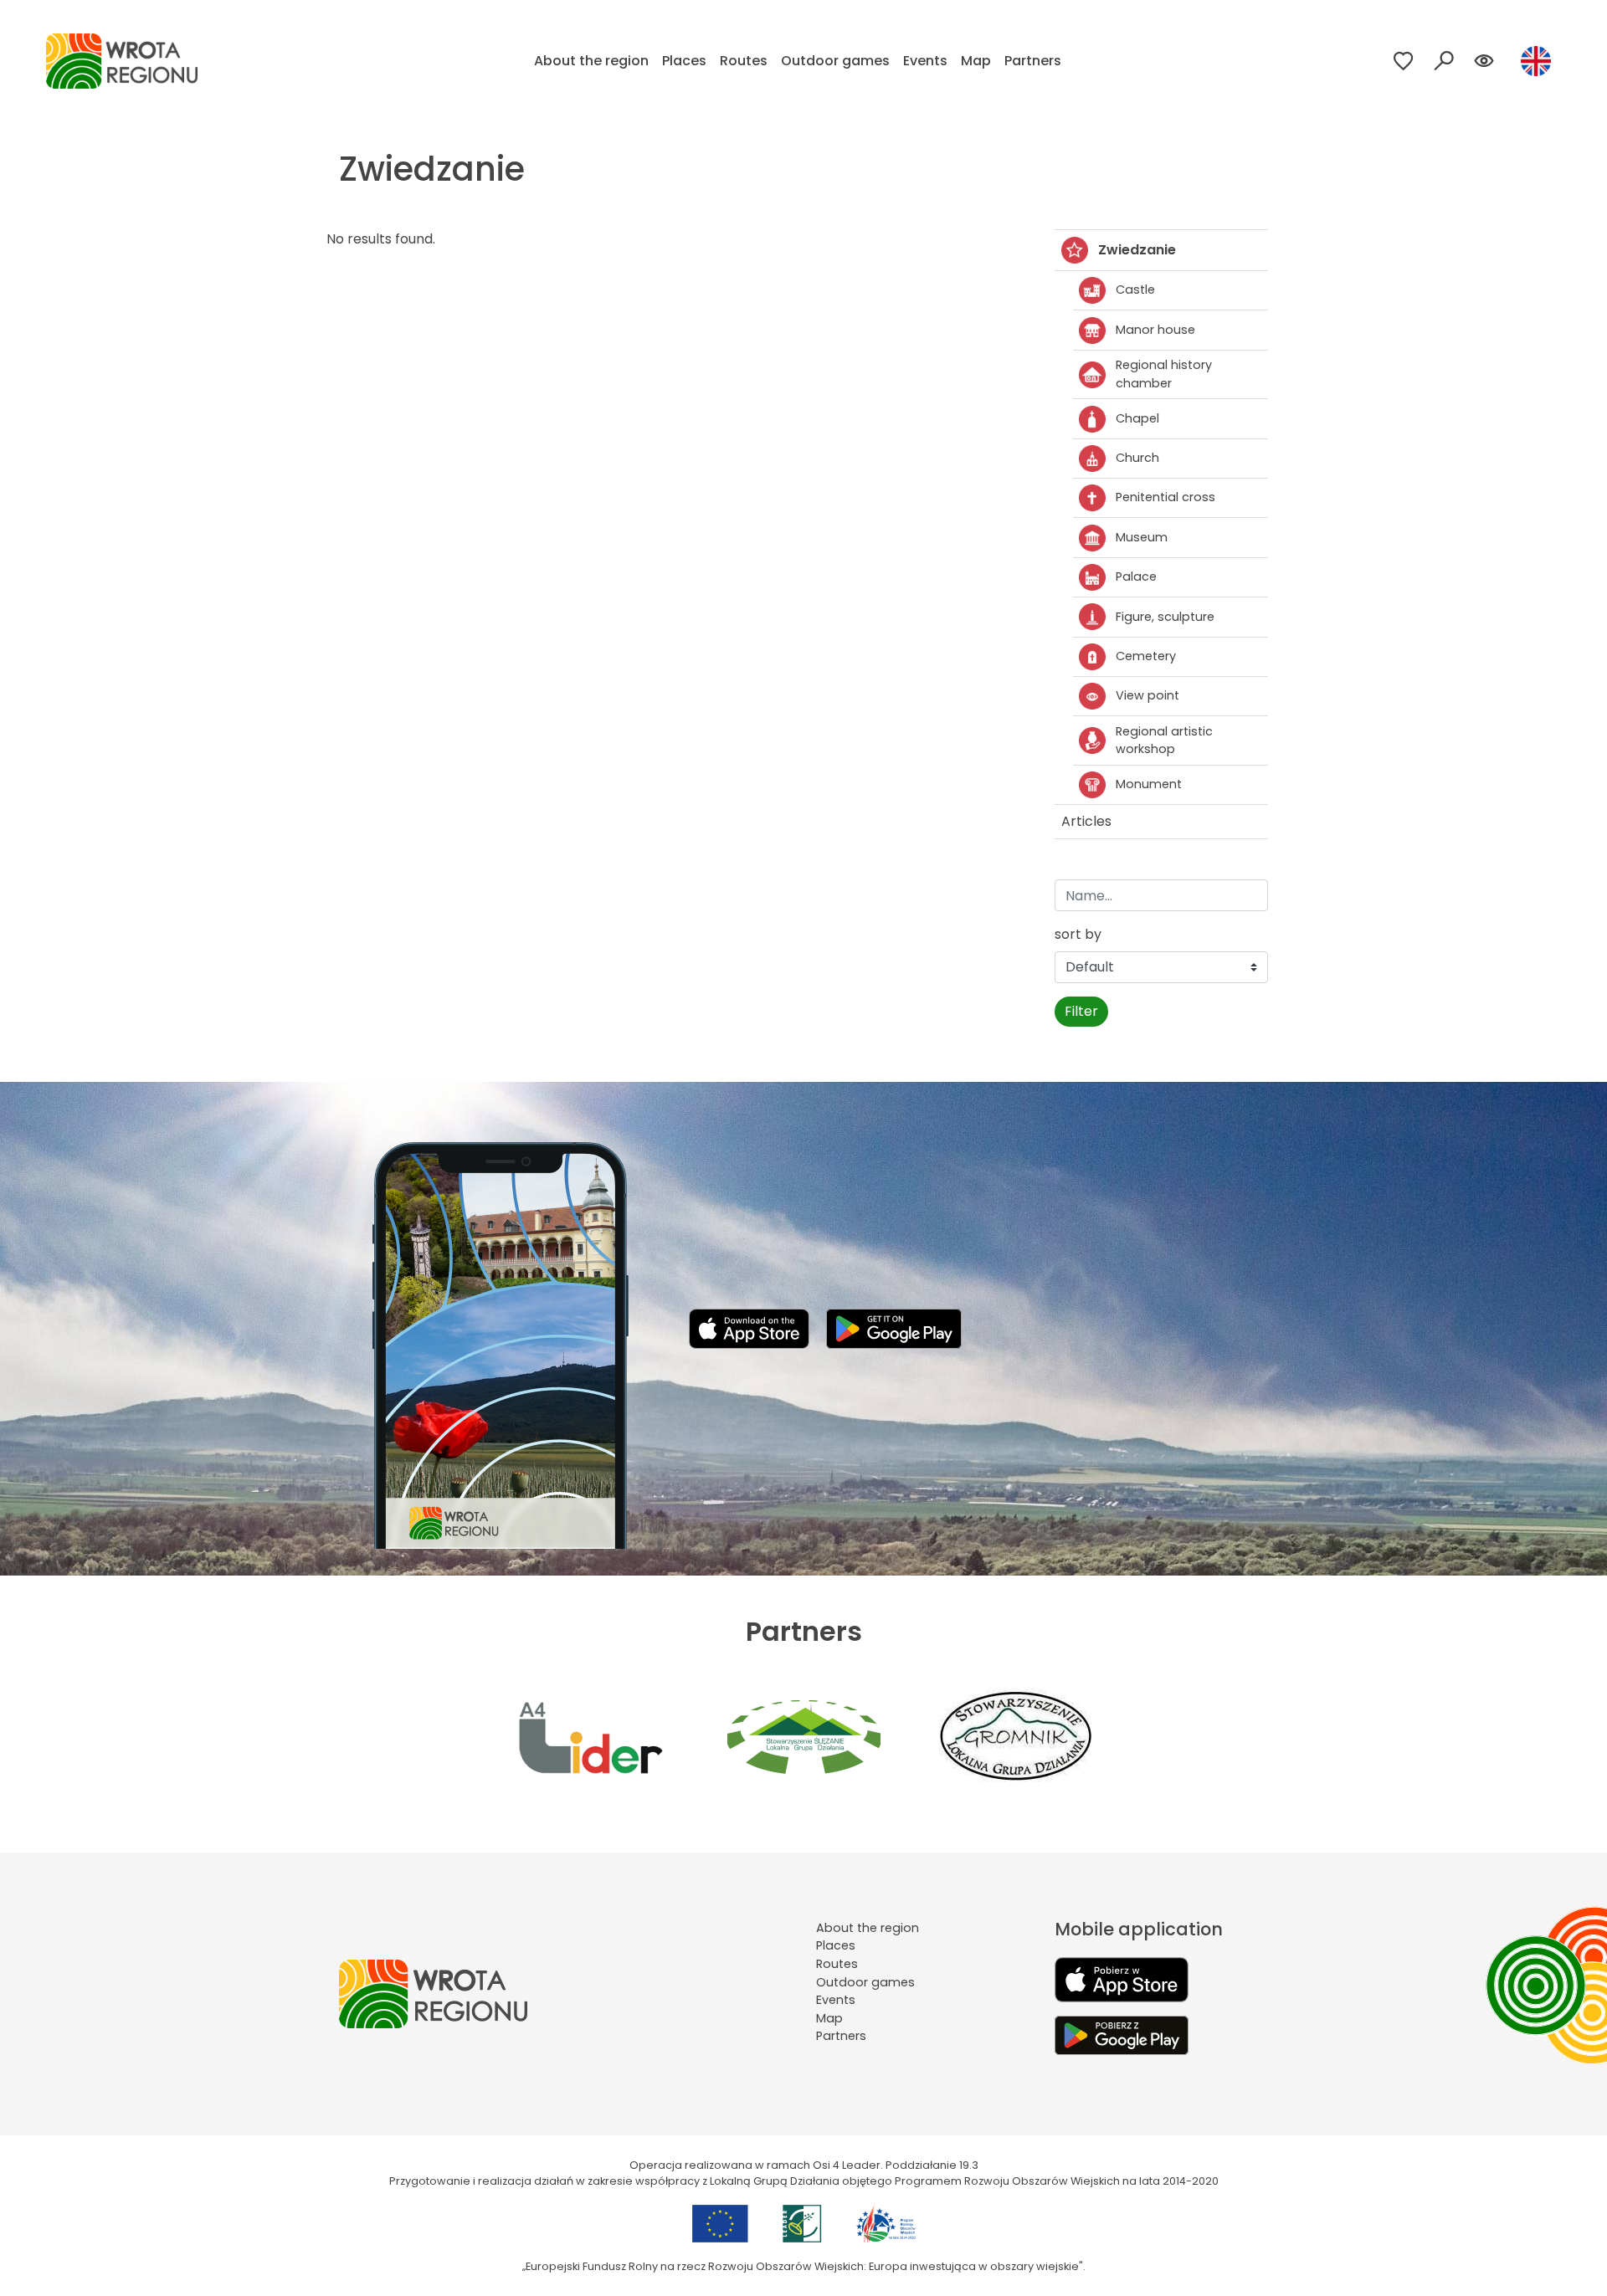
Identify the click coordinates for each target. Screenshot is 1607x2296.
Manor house (1155, 330)
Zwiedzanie (1137, 250)
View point (1147, 695)
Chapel (1137, 418)
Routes (744, 61)
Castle (1135, 290)
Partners (1033, 61)
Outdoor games (835, 61)
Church (1137, 458)
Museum (1142, 537)
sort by (1078, 934)
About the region (591, 61)
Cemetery (1146, 656)
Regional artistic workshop (1164, 741)
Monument (1149, 784)
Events (925, 61)
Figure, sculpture (1165, 617)
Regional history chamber (1164, 374)
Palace (1136, 577)
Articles (1086, 821)
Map (976, 61)
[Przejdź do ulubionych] (1404, 61)
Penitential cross (1165, 497)
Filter (1081, 1011)
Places (684, 61)
